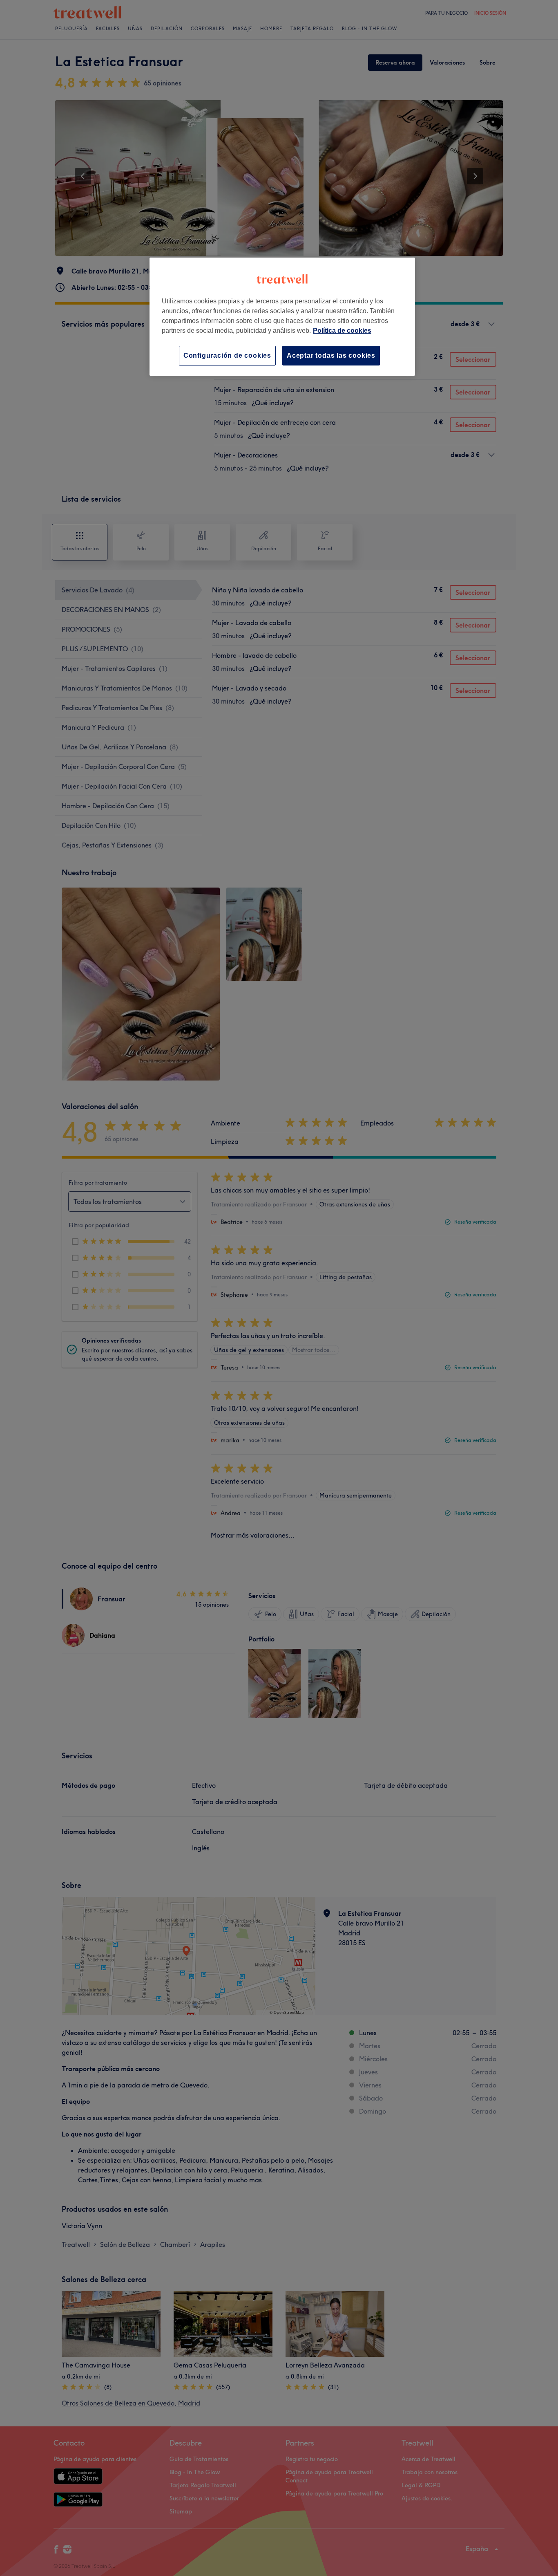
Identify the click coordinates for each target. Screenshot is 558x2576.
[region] (282, 317)
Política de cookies (342, 331)
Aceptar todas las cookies (331, 355)
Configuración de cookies (227, 355)
